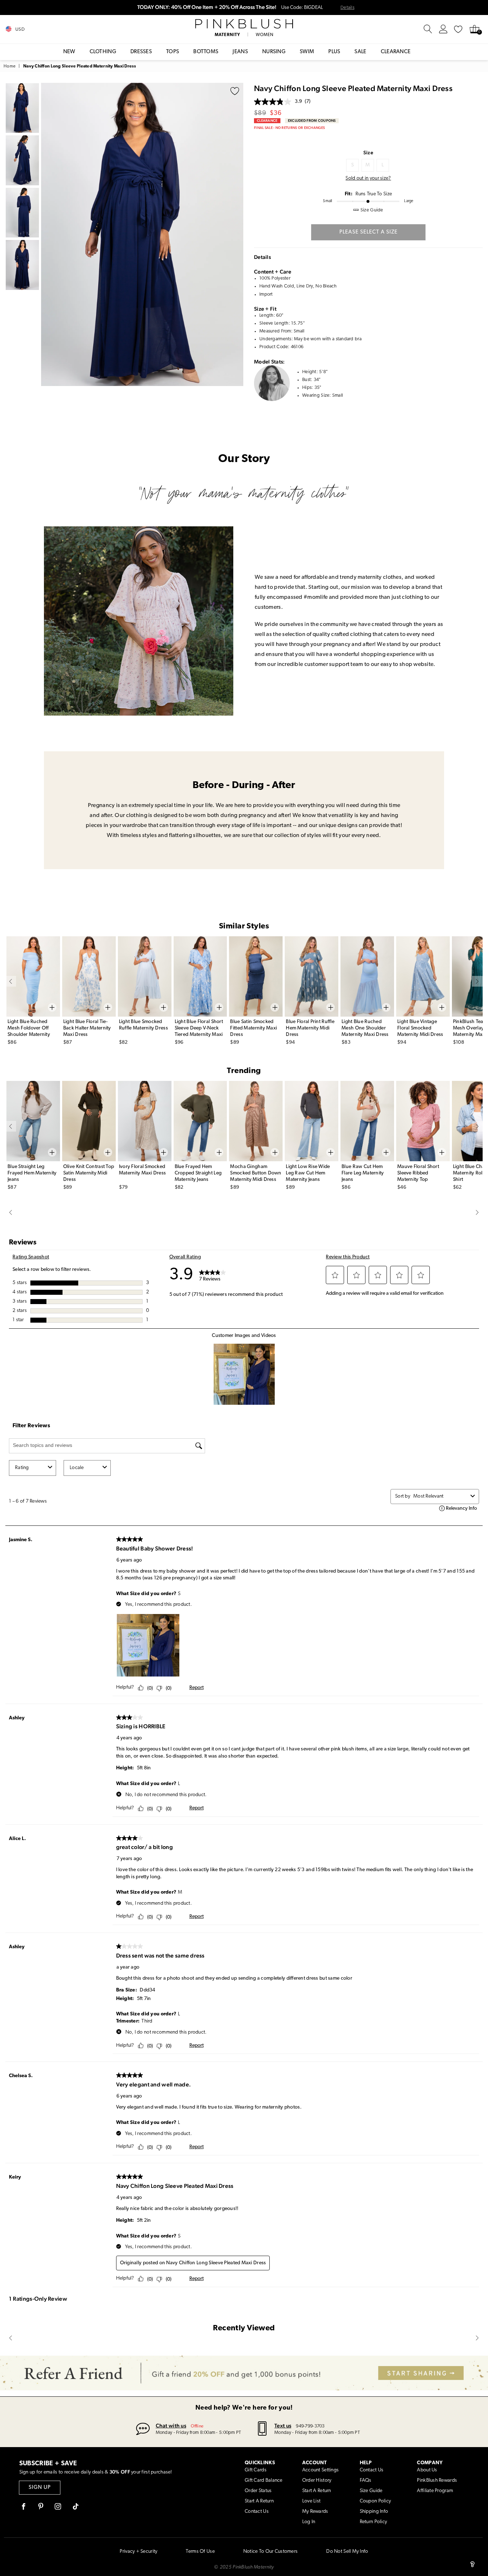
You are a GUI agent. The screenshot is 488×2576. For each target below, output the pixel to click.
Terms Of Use (200, 2552)
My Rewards (315, 2512)
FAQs (366, 2480)
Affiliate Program (435, 2491)
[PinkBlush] (244, 24)
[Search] (428, 29)
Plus (334, 52)
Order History (317, 2480)
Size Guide (371, 2491)
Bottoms (206, 52)
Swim (307, 52)
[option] (142, 234)
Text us (283, 2425)
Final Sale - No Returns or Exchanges (289, 128)
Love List (312, 2501)
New (69, 52)
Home (9, 66)
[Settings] (443, 29)
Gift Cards (256, 2470)
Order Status (258, 2491)
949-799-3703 (310, 2426)
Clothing (103, 52)
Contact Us (257, 2512)
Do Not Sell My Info (347, 2552)
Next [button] (236, 234)
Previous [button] (48, 234)
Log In (309, 2522)
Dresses (141, 52)
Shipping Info (374, 2512)
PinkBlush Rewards (437, 2480)
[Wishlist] (458, 29)
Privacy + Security (138, 2552)
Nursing (274, 52)
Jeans (240, 52)
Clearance (396, 52)
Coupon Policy (375, 2501)
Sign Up (40, 2488)
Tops (173, 52)
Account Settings (320, 2470)
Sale (360, 52)
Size (368, 152)
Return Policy (374, 2522)
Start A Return (259, 2501)
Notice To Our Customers (270, 2552)
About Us (427, 2470)
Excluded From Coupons (312, 121)
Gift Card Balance (264, 2480)
